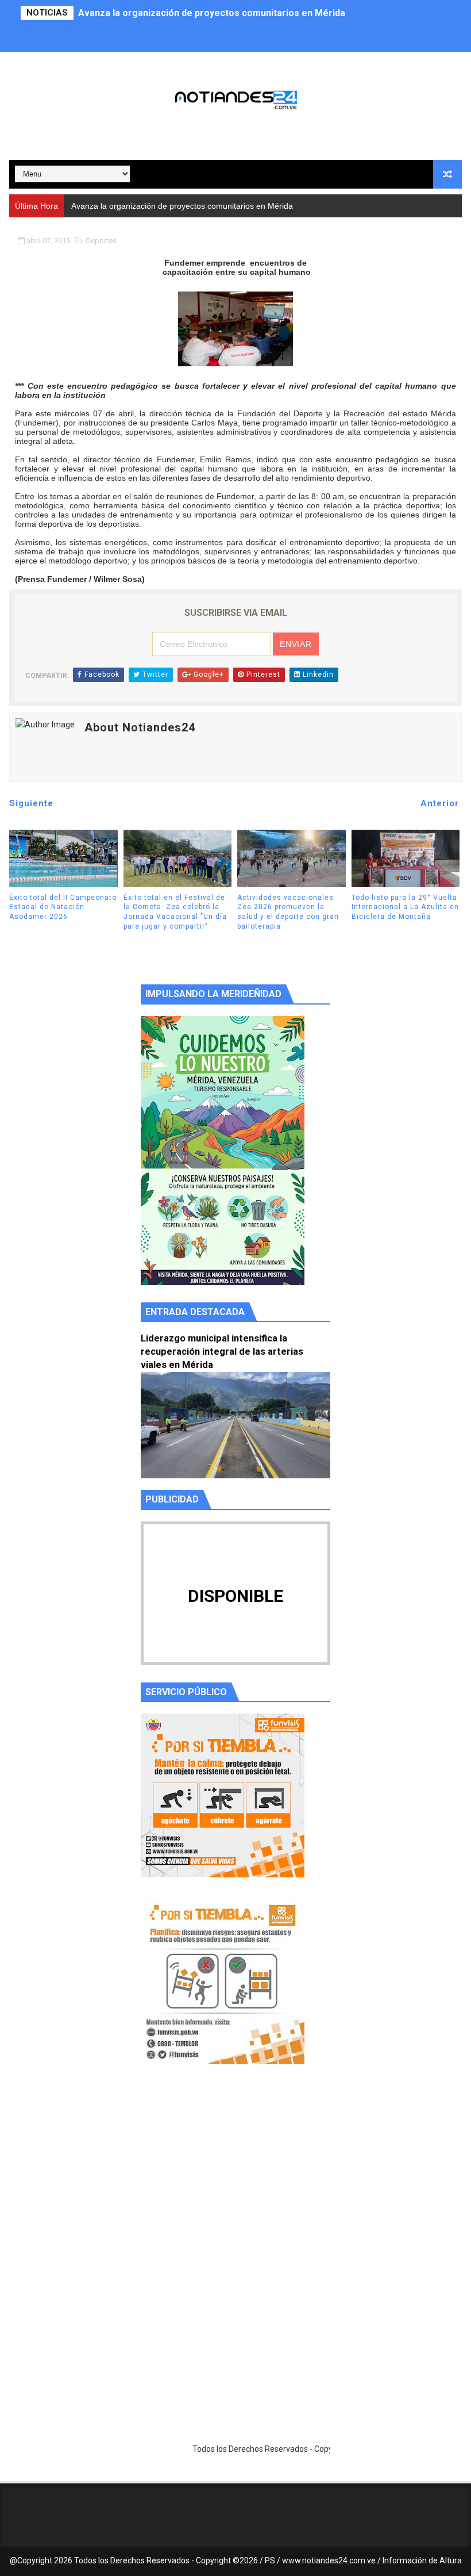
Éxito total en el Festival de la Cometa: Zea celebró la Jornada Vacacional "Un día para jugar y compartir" (175, 912)
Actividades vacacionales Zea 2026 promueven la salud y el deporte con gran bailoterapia (288, 912)
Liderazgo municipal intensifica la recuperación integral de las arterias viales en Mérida (222, 1352)
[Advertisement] (235, 2182)
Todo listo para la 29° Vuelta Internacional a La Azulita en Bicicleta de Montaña (405, 907)
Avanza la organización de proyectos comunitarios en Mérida (212, 13)
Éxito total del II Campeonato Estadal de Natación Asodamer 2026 (63, 907)
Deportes (101, 241)
